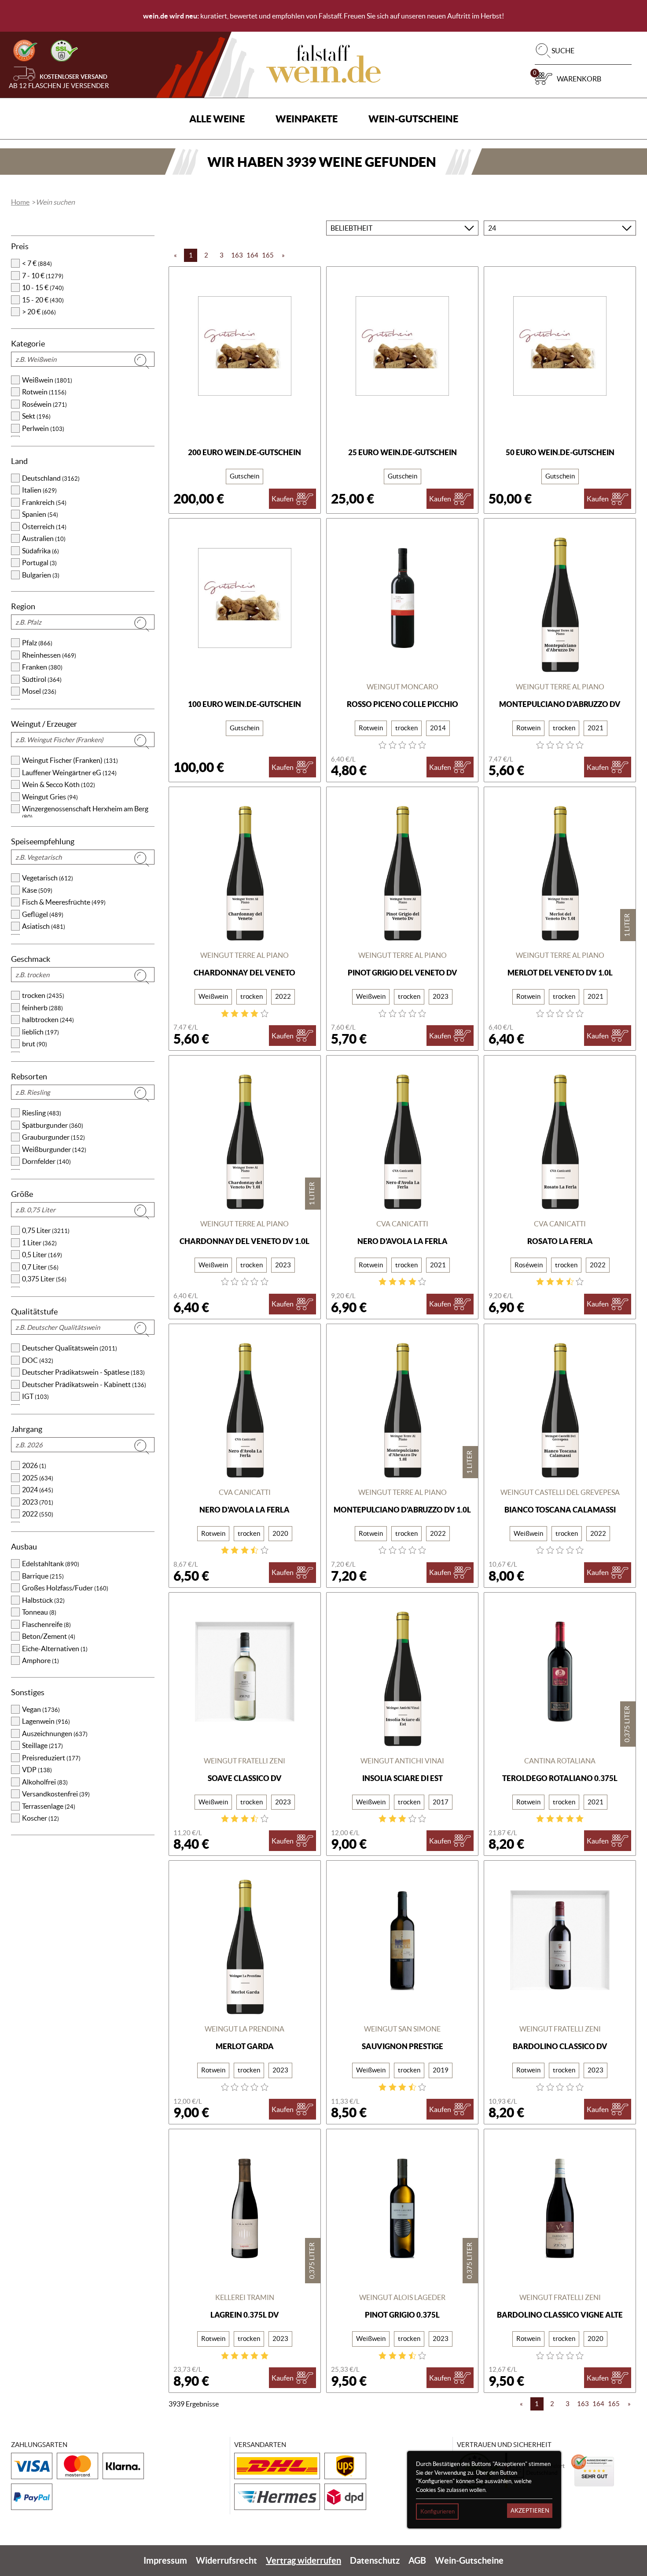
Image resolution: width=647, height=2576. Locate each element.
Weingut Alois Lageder (402, 2297)
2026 (34, 1465)
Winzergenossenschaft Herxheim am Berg (85, 813)
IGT (35, 1396)
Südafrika (40, 551)
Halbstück (43, 1600)
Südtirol (42, 679)
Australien (44, 538)
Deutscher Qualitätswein (70, 1348)
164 (252, 255)
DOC (38, 1360)
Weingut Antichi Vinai (402, 1761)
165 (268, 255)
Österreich (44, 526)
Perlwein (43, 428)
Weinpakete (307, 119)
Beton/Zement (49, 1636)
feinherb (42, 1008)
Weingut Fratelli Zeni (244, 1761)
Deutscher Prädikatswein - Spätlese (83, 1372)
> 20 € (39, 312)
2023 (38, 1502)
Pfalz (37, 643)
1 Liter (39, 1243)
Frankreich (44, 502)
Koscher (40, 1818)
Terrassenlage (49, 1806)
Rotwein (44, 392)
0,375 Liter (44, 1279)
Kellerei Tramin (245, 2297)
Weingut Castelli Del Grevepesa (560, 1492)
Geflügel (43, 914)
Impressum (165, 2560)
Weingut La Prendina (244, 2029)
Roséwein (44, 404)
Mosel (39, 691)
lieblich (40, 1032)
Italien (39, 490)
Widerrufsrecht (226, 2560)
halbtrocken (48, 1019)
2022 (38, 1514)
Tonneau (39, 1612)
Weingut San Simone (402, 2029)
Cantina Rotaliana (560, 1761)
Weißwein (47, 380)
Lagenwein (46, 1721)
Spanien (40, 514)
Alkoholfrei (45, 1782)
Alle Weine (217, 119)
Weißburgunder (54, 1149)
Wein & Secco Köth (59, 784)
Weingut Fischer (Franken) (70, 760)
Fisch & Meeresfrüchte (64, 902)
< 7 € (37, 263)
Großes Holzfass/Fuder (65, 1588)
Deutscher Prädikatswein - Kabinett (84, 1384)
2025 (38, 1478)
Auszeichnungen (55, 1733)
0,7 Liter (40, 1267)
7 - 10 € (43, 276)
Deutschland (51, 478)
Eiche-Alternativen (55, 1649)
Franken (42, 667)
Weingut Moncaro (403, 687)
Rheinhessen (49, 655)
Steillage (42, 1745)
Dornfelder (46, 1161)
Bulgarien (41, 575)
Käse (37, 890)
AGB (417, 2560)
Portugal (39, 563)
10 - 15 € (43, 287)
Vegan (41, 1709)
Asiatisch (44, 926)
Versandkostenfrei (56, 1794)
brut (35, 1044)
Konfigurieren (437, 2512)
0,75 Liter (46, 1230)
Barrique (43, 1576)
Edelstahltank (51, 1564)
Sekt (36, 416)
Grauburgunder (53, 1137)
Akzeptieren (530, 2511)
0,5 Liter (42, 1255)
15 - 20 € (43, 300)
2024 (38, 1490)
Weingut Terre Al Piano (560, 687)
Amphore (40, 1660)
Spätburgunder (53, 1125)
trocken (43, 995)
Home (20, 202)
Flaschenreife (46, 1624)
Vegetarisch (48, 878)
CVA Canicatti (402, 1224)
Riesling (42, 1113)
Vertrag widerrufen (303, 2560)
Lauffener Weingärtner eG (69, 773)
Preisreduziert (51, 1758)
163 (237, 255)
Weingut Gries (50, 797)
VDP (37, 1770)
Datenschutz (375, 2560)
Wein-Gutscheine (413, 119)
